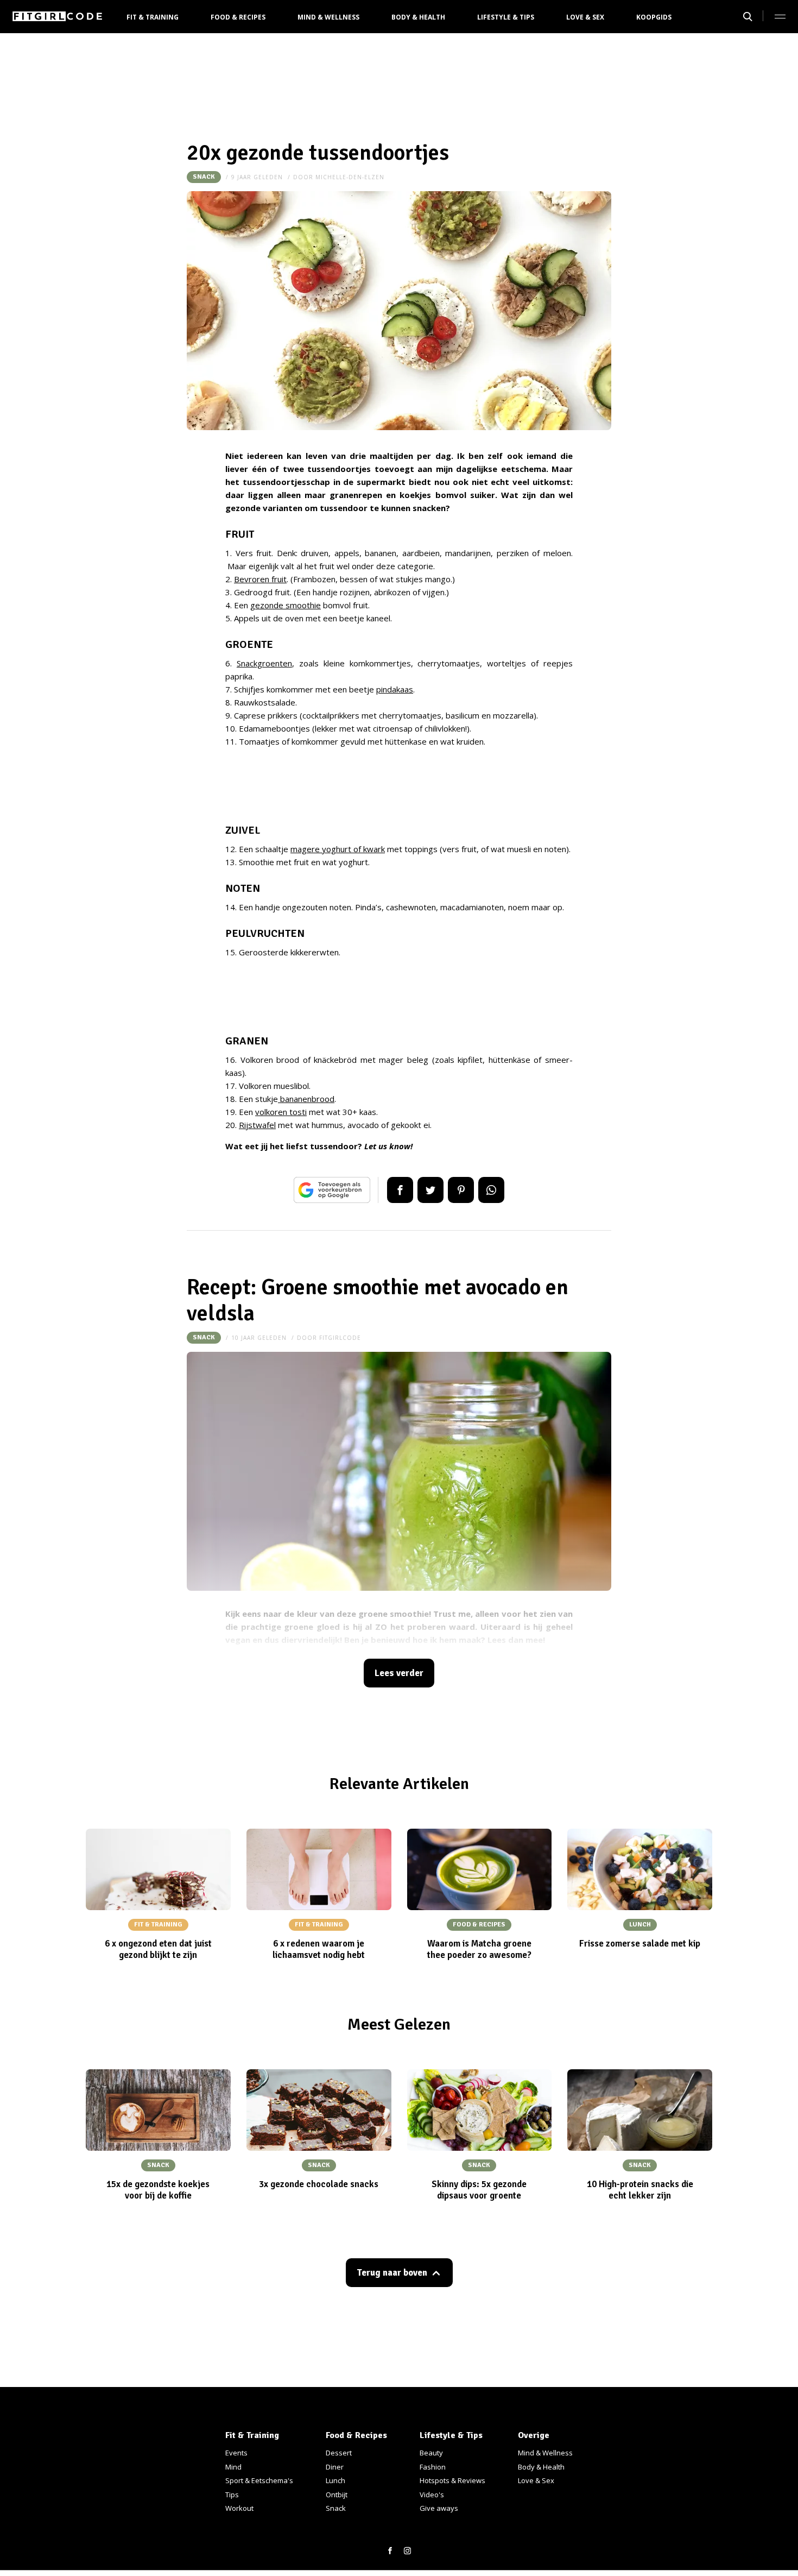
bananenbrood (306, 1099)
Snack (204, 177)
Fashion (433, 2467)
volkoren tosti (281, 1112)
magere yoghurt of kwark (338, 849)
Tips (232, 2495)
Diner (335, 2467)
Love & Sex (585, 17)
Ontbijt (337, 2495)
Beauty (431, 2453)
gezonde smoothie (286, 605)
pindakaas (395, 689)
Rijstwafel (257, 1125)
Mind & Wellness (328, 17)
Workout (239, 2508)
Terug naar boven (392, 2273)
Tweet (430, 1190)
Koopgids (654, 17)
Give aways (439, 2508)
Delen (400, 1190)
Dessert (339, 2453)
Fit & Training (153, 17)
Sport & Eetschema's (259, 2480)
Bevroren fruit (260, 579)
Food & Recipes (238, 17)
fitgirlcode (340, 1338)
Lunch (335, 2480)
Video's (432, 2495)
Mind (233, 2467)
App (491, 1190)
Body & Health (418, 17)
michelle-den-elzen (350, 177)
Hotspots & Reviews (452, 2480)
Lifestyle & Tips (506, 17)
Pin (461, 1190)
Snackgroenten (264, 663)
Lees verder (399, 1673)
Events (236, 2453)
